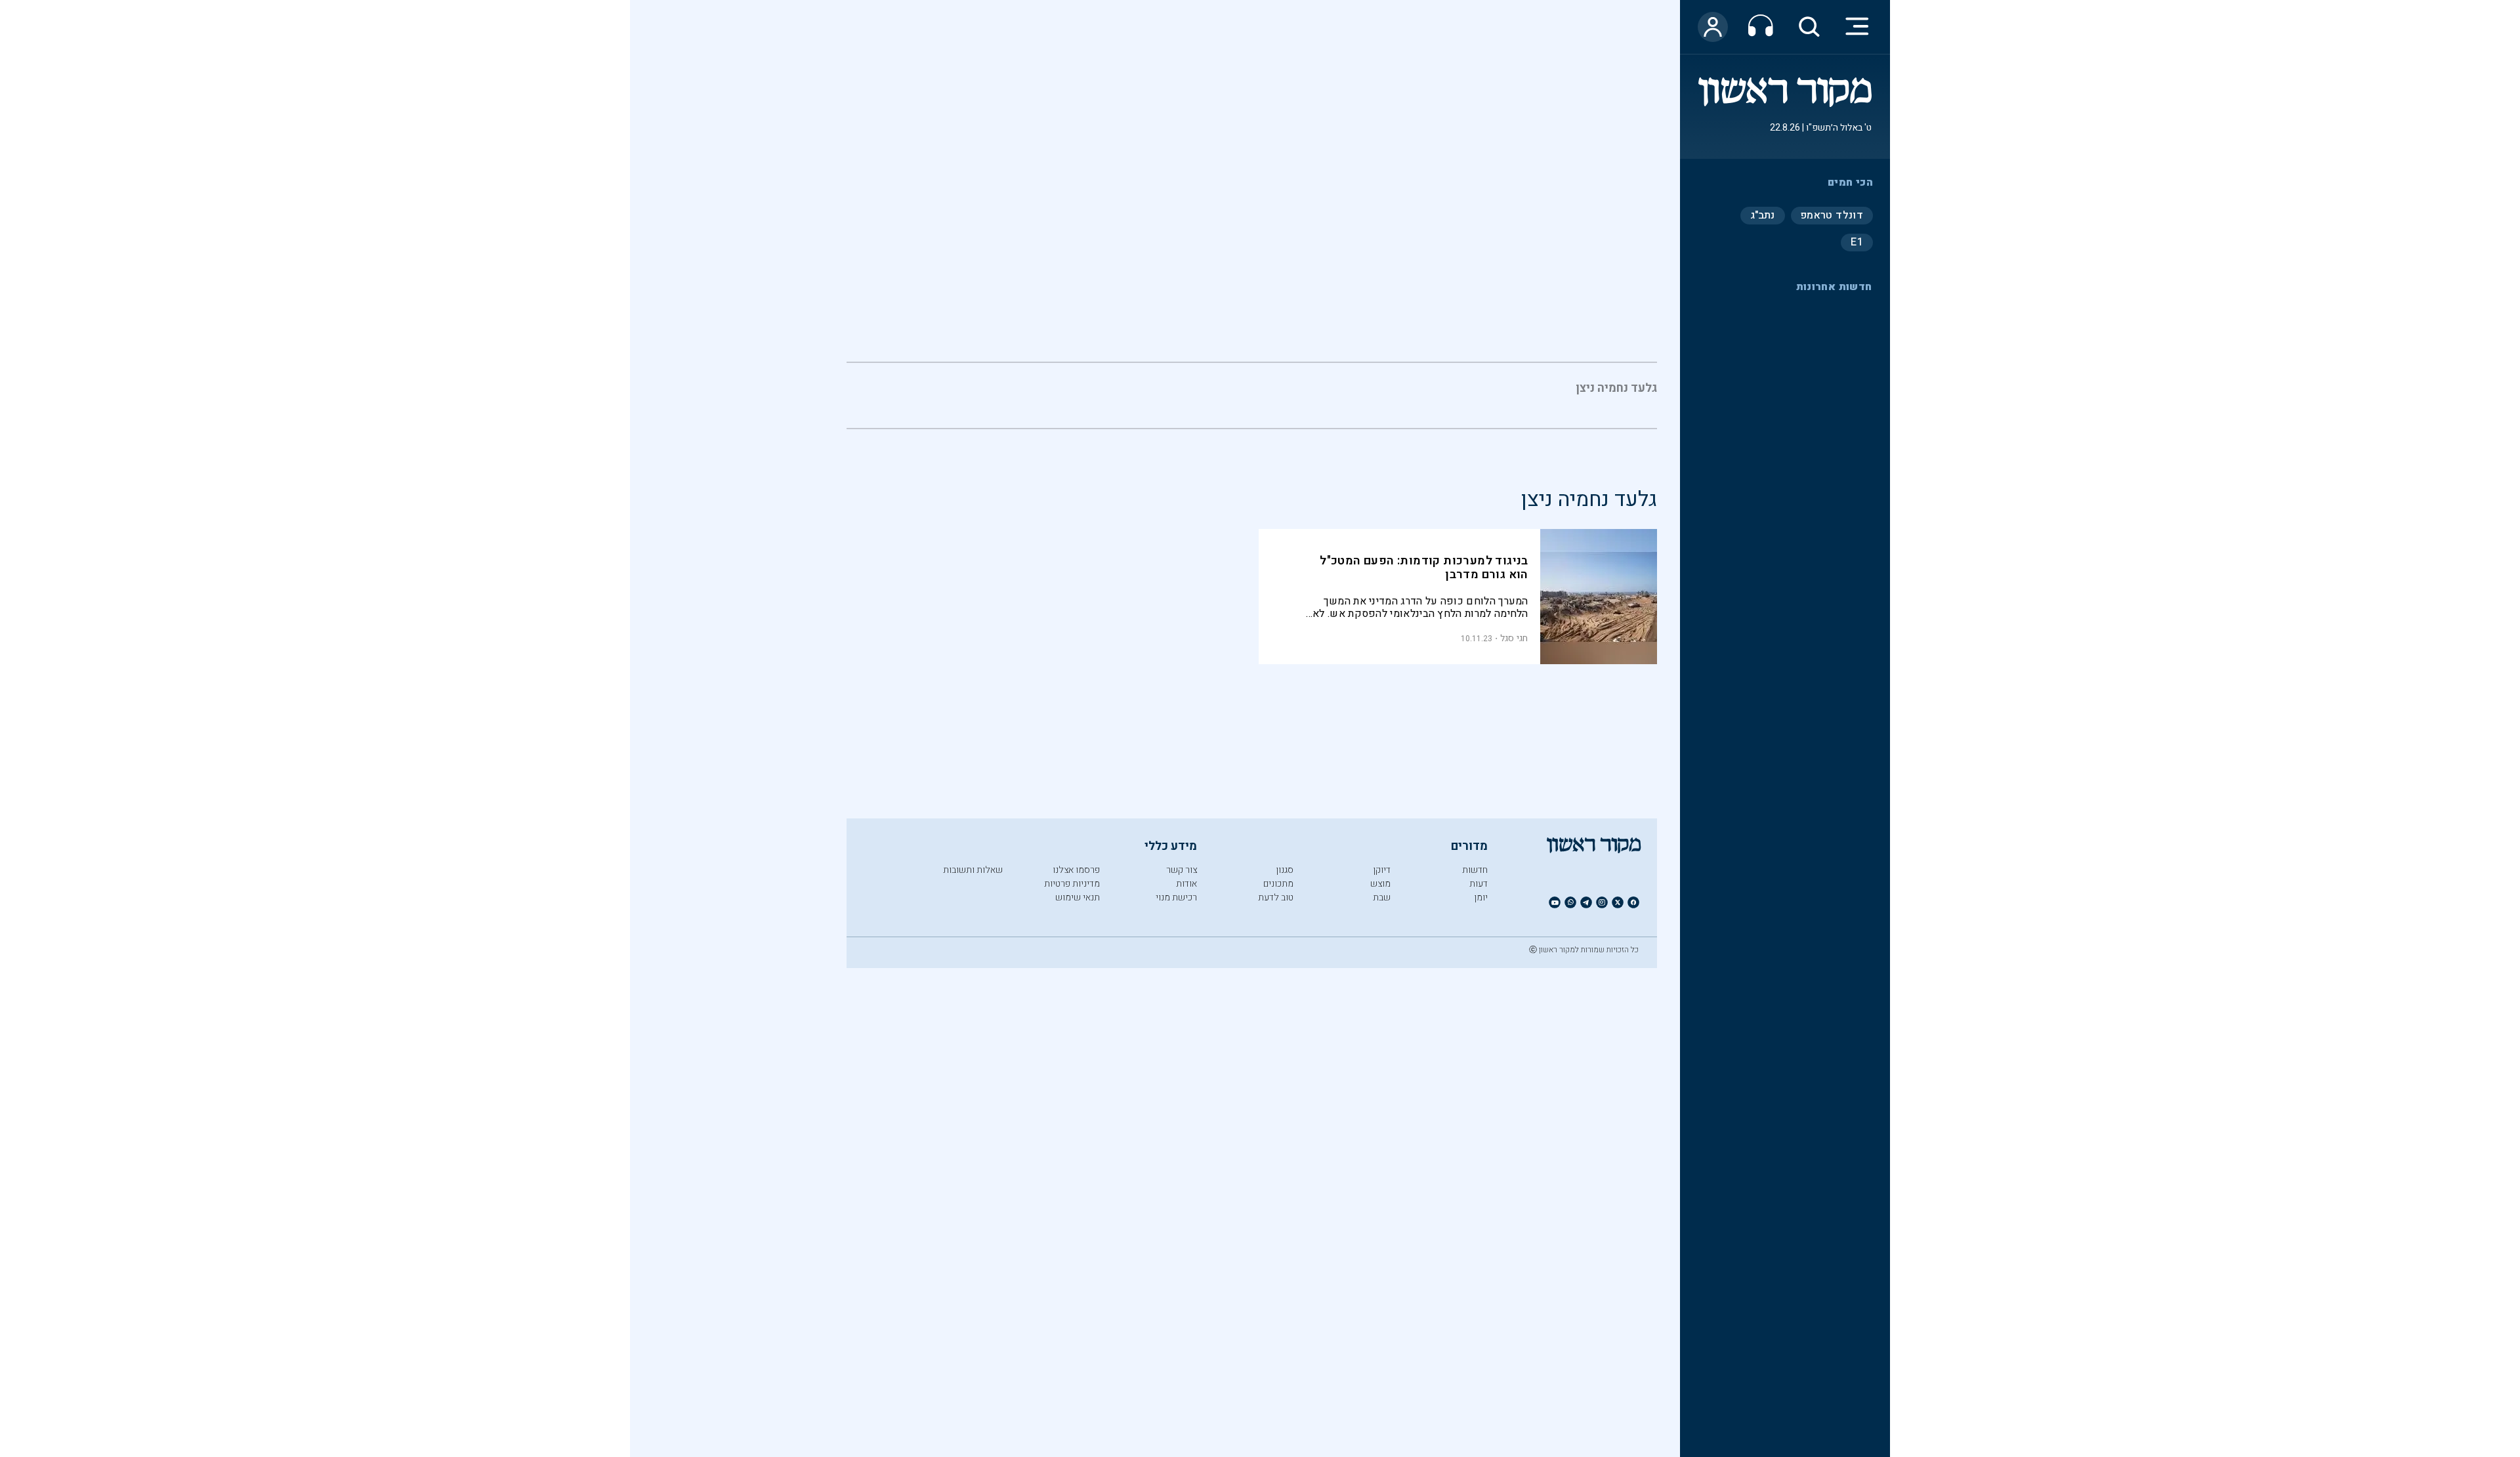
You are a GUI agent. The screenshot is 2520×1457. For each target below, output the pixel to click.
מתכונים (1278, 884)
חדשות (1475, 870)
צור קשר (1182, 870)
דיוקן (1382, 870)
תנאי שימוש (1078, 897)
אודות (1186, 884)
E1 (1857, 242)
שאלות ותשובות (973, 870)
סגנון (1285, 870)
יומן (1481, 897)
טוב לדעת (1276, 897)
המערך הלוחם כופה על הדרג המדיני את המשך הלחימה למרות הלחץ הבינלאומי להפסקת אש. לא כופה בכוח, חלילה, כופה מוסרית (1420, 607)
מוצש (1380, 884)
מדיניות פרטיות (1072, 884)
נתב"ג (1763, 215)
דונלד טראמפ (1832, 215)
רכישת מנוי (1176, 897)
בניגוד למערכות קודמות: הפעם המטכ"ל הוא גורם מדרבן (1424, 568)
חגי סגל (1514, 638)
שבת (1382, 897)
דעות (1479, 884)
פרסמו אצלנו (1076, 870)
